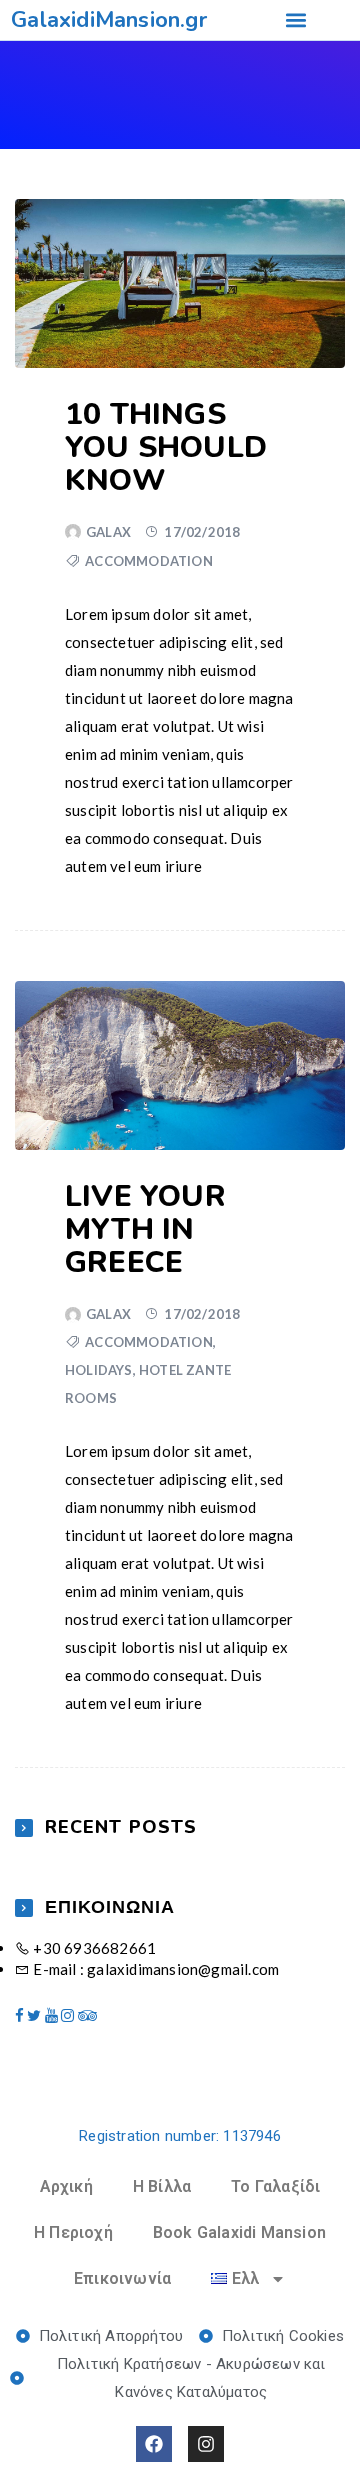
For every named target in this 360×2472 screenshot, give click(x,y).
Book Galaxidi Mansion (239, 2232)
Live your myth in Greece (145, 1229)
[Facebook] (154, 2444)
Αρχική (66, 2186)
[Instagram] (206, 2444)
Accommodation (149, 561)
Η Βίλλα (162, 2186)
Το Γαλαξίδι (275, 2186)
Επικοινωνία (122, 2278)
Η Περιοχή (73, 2232)
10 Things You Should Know (166, 447)
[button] (295, 20)
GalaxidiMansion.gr (109, 20)
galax (108, 532)
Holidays (99, 1370)
